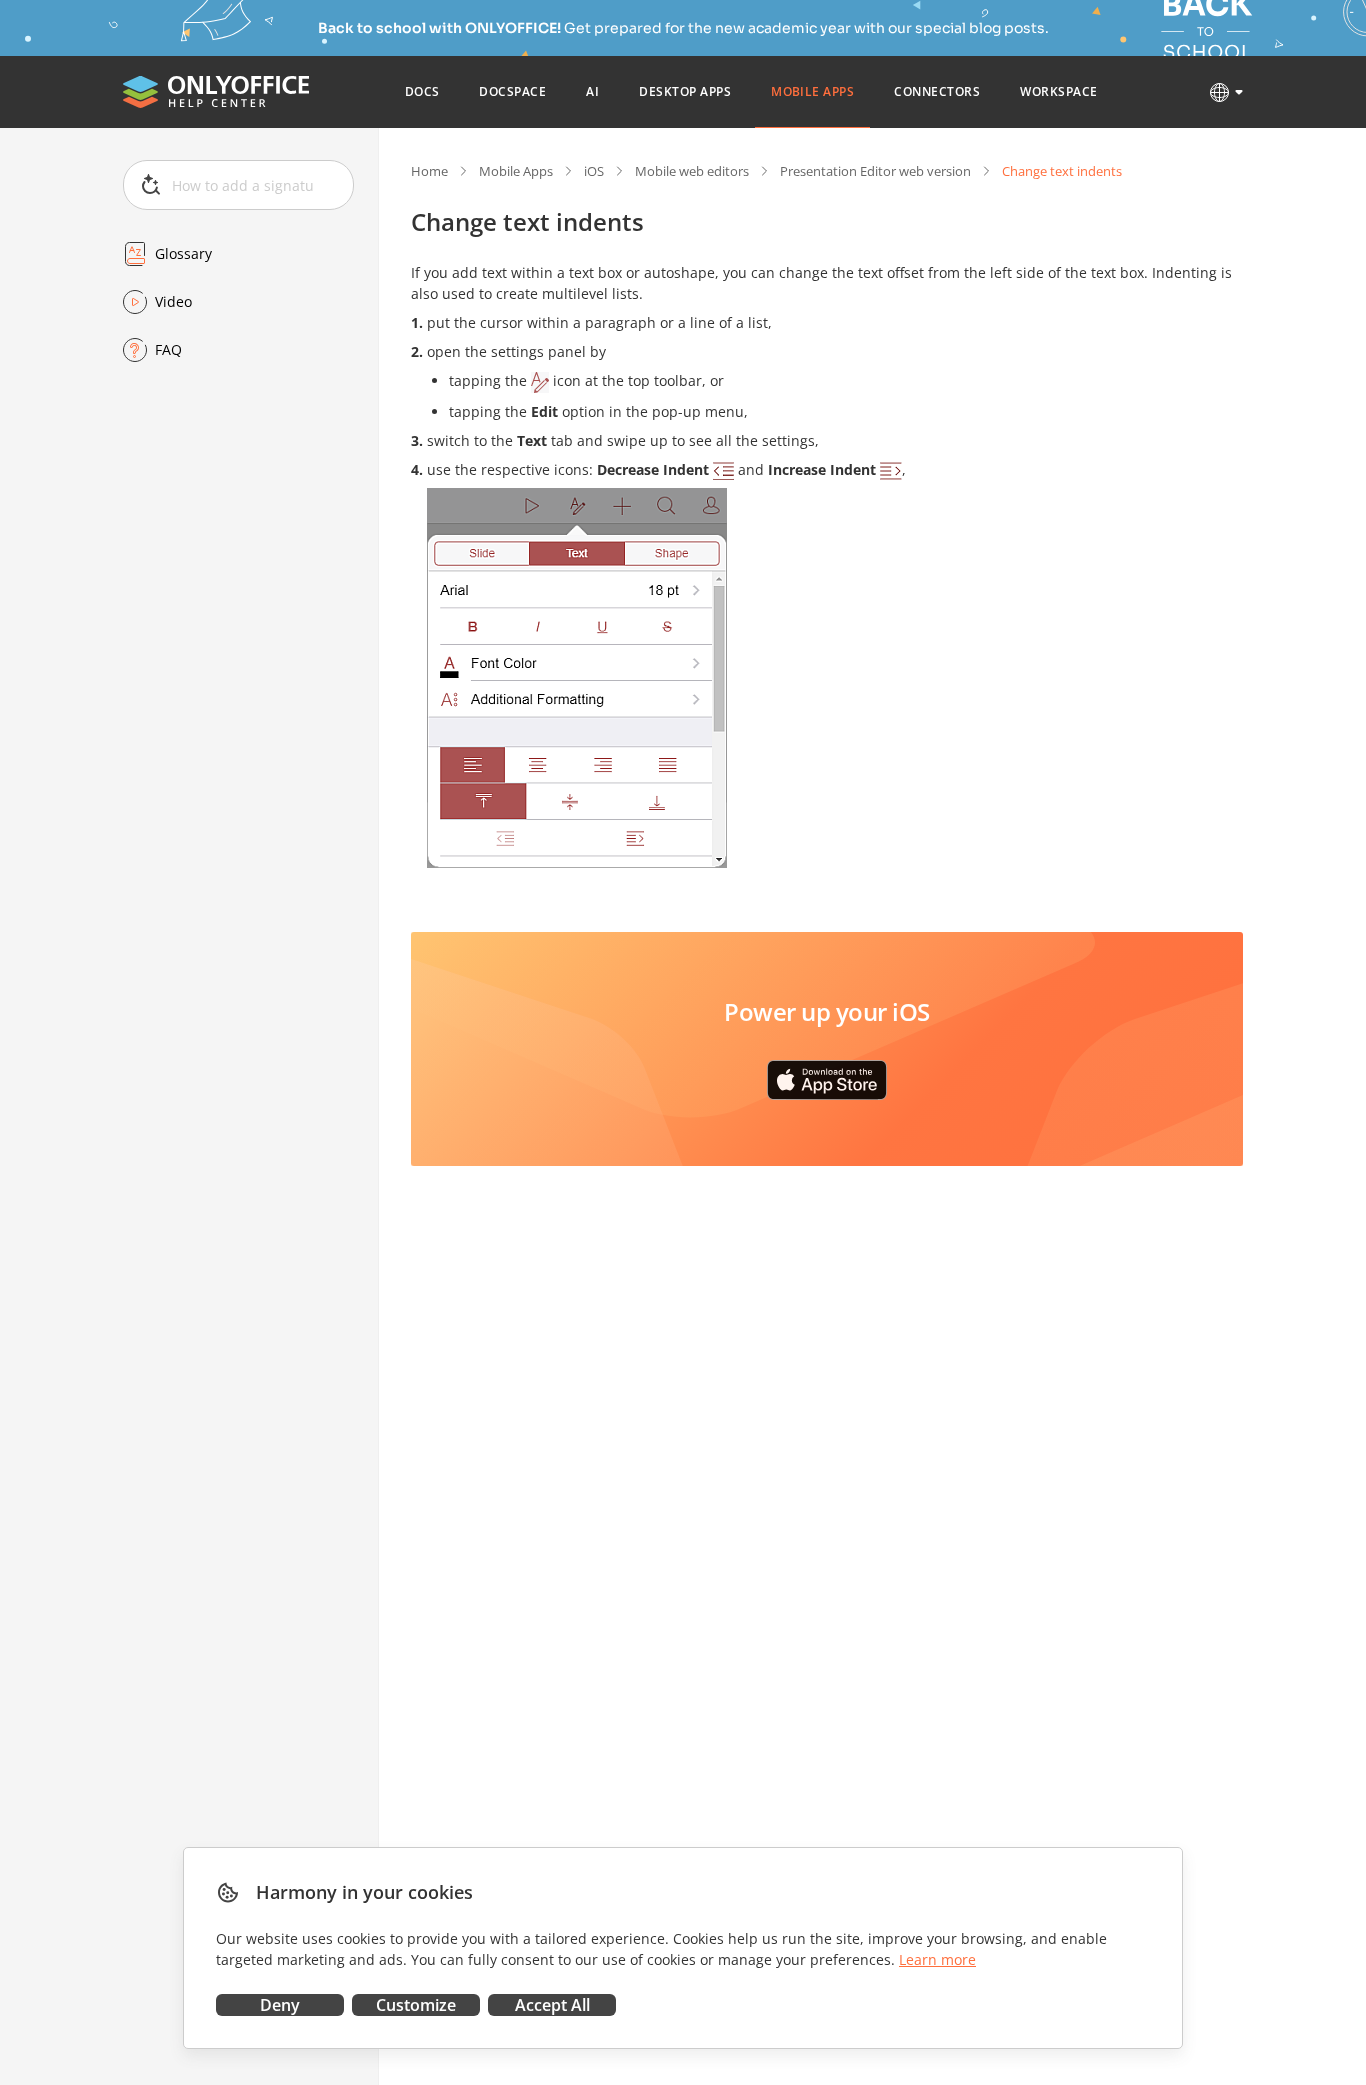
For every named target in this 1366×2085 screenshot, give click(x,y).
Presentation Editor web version (875, 171)
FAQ (168, 349)
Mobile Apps (516, 171)
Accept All (552, 2005)
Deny (280, 2005)
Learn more (937, 1959)
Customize (416, 2005)
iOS (594, 171)
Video (173, 301)
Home (429, 171)
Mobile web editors (692, 171)
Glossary (183, 253)
